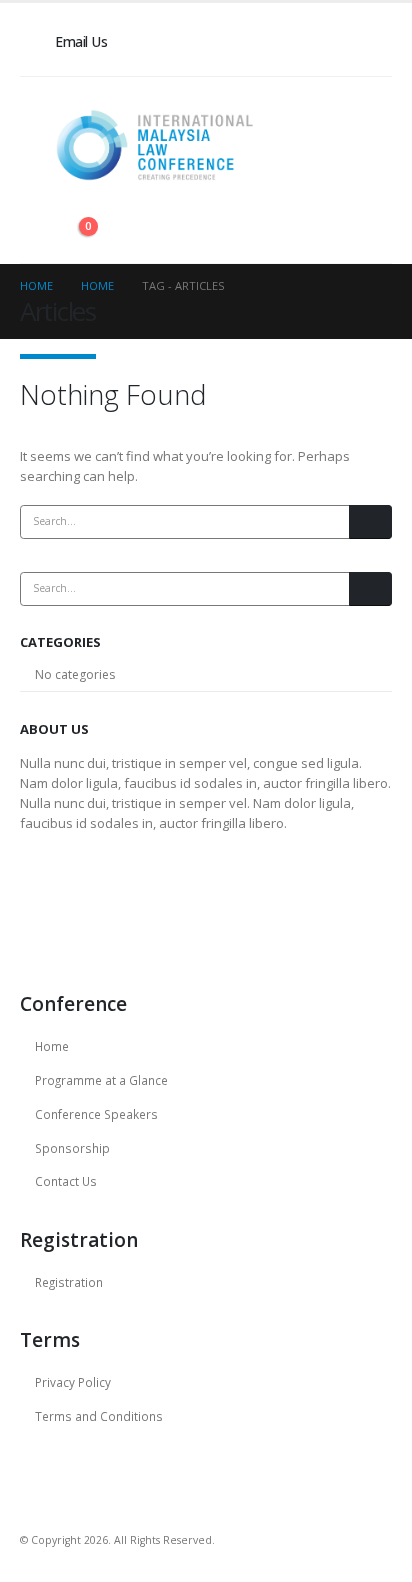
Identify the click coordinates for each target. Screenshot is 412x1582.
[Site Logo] (155, 145)
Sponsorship (72, 1148)
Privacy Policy (73, 1382)
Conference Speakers (96, 1114)
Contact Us (66, 1181)
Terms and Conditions (99, 1416)
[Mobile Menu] (125, 238)
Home (52, 1046)
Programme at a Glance (101, 1080)
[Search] (370, 522)
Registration (69, 1282)
